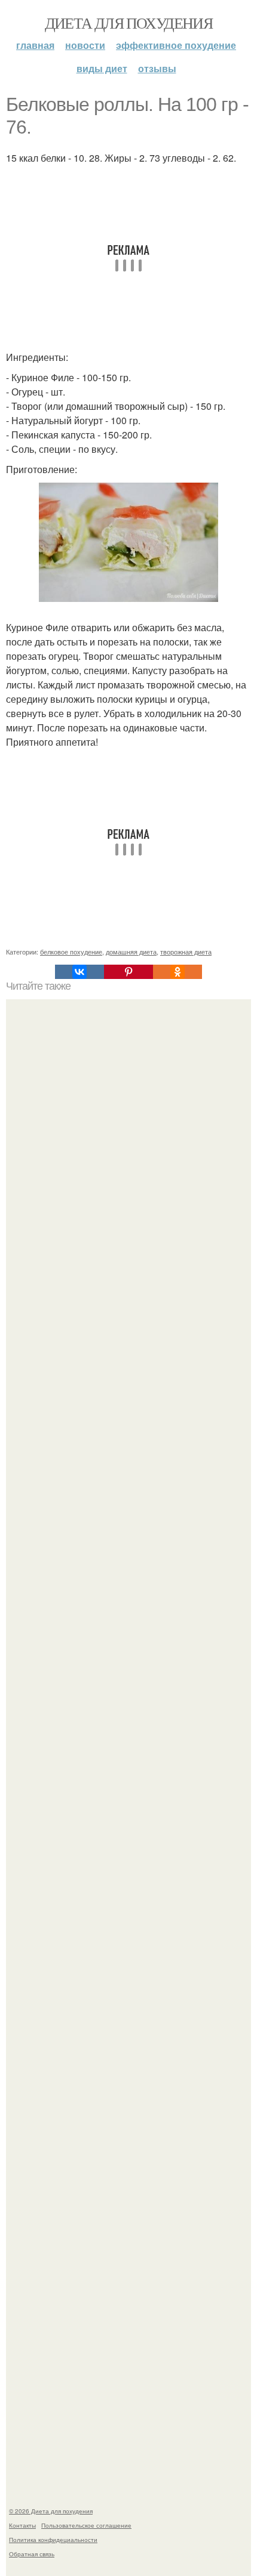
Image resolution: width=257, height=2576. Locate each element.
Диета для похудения (129, 23)
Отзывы (157, 68)
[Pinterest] (128, 972)
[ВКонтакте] (79, 972)
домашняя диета (131, 952)
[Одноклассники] (178, 972)
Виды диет (102, 68)
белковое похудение (71, 952)
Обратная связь (32, 2554)
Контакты (22, 2525)
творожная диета (186, 952)
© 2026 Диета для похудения (51, 2511)
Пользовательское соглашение (86, 2525)
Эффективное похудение (176, 45)
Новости (85, 45)
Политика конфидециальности (53, 2540)
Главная (35, 45)
